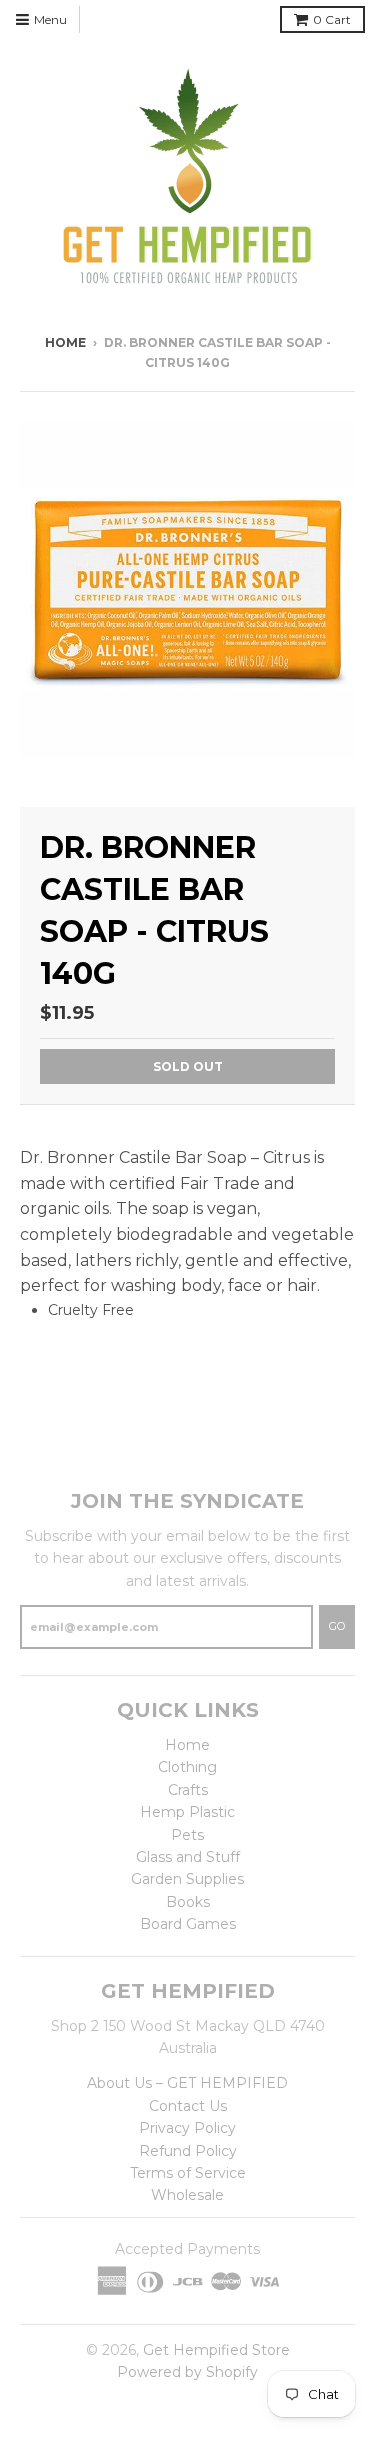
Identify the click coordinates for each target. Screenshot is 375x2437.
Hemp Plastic (187, 1812)
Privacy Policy (187, 2128)
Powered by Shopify (187, 2372)
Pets (187, 1835)
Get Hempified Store (216, 2350)
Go (337, 1626)
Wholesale (187, 2195)
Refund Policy (188, 2151)
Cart (332, 19)
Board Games (188, 1924)
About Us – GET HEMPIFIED (187, 2083)
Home (65, 342)
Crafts (188, 1790)
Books (188, 1902)
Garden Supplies (187, 1879)
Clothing (187, 1767)
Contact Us (188, 2106)
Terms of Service (188, 2173)
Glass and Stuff (188, 1857)
